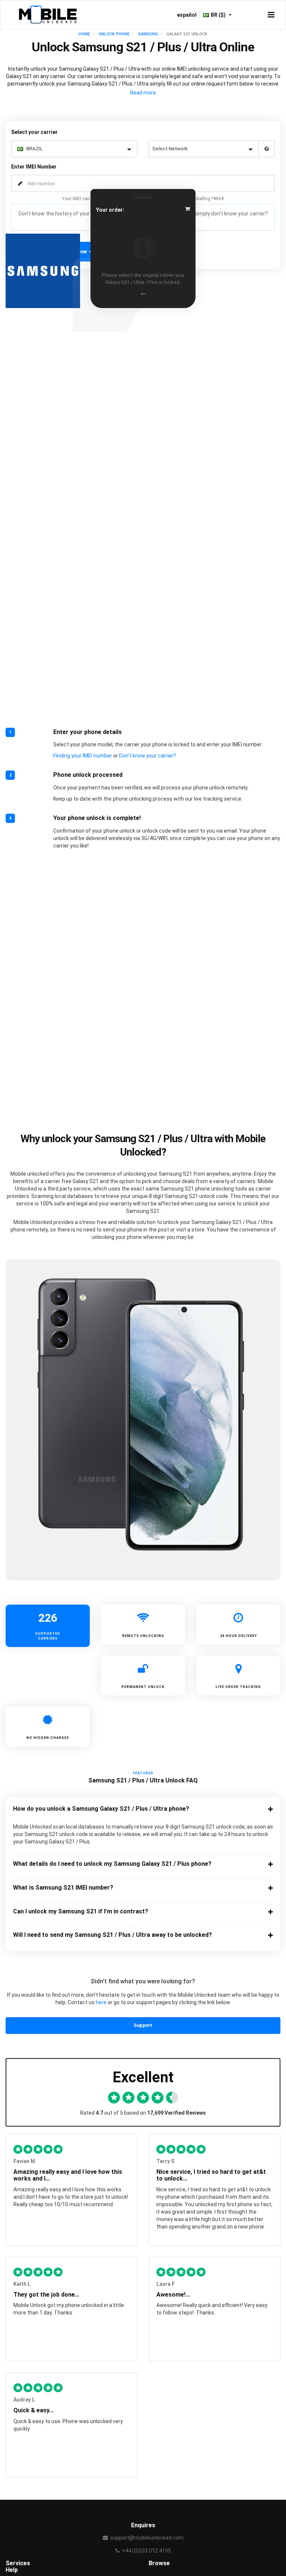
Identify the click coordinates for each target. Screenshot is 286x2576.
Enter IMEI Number (34, 167)
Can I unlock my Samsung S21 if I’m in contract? (81, 1912)
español (187, 15)
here (101, 2002)
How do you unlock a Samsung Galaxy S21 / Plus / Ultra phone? (101, 1809)
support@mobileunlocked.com (147, 2538)
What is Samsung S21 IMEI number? (63, 1888)
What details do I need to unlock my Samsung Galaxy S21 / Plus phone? (112, 1864)
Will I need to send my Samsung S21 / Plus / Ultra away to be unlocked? (112, 1935)
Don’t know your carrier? (148, 756)
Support (143, 2025)
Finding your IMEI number (83, 756)
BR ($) (219, 15)
